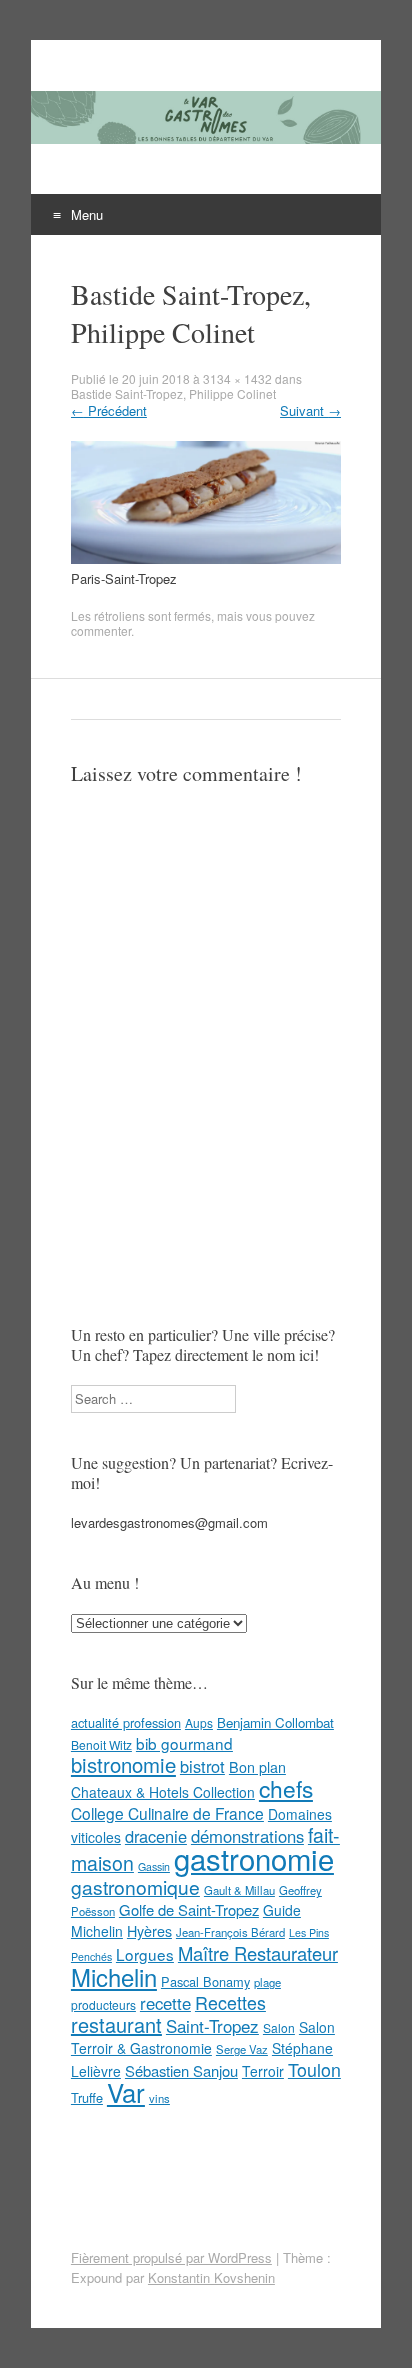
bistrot (202, 1766)
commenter (101, 630)
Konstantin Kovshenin (211, 2277)
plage (267, 1982)
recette (165, 2003)
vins (159, 2098)
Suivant (310, 410)
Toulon (314, 2069)
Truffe (87, 2097)
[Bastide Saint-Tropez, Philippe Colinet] (206, 558)
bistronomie (123, 1764)
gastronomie (254, 1858)
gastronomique (135, 1886)
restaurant (116, 2024)
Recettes (230, 2002)
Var (126, 2091)
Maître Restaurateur (258, 1953)
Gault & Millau (239, 1890)
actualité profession (126, 1722)
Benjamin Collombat (275, 1722)
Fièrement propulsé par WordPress (171, 2257)
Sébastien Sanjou (181, 2070)
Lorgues (145, 1954)
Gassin (154, 1866)
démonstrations (247, 1836)
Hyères (149, 1931)
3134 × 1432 (237, 378)
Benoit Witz (101, 1744)
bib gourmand (184, 1743)
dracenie (156, 1836)
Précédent (109, 410)
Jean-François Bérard (230, 1932)
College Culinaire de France (167, 1813)
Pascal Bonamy (205, 1981)
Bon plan (257, 1767)
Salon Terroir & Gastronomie (203, 2037)
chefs (286, 1788)
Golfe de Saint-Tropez (189, 1909)
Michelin (114, 1977)
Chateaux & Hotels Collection (163, 1792)
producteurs (103, 2004)
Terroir (263, 2071)
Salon (279, 2027)
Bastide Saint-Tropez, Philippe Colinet (173, 393)
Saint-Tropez (212, 2025)
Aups (199, 1722)
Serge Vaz (242, 2049)
